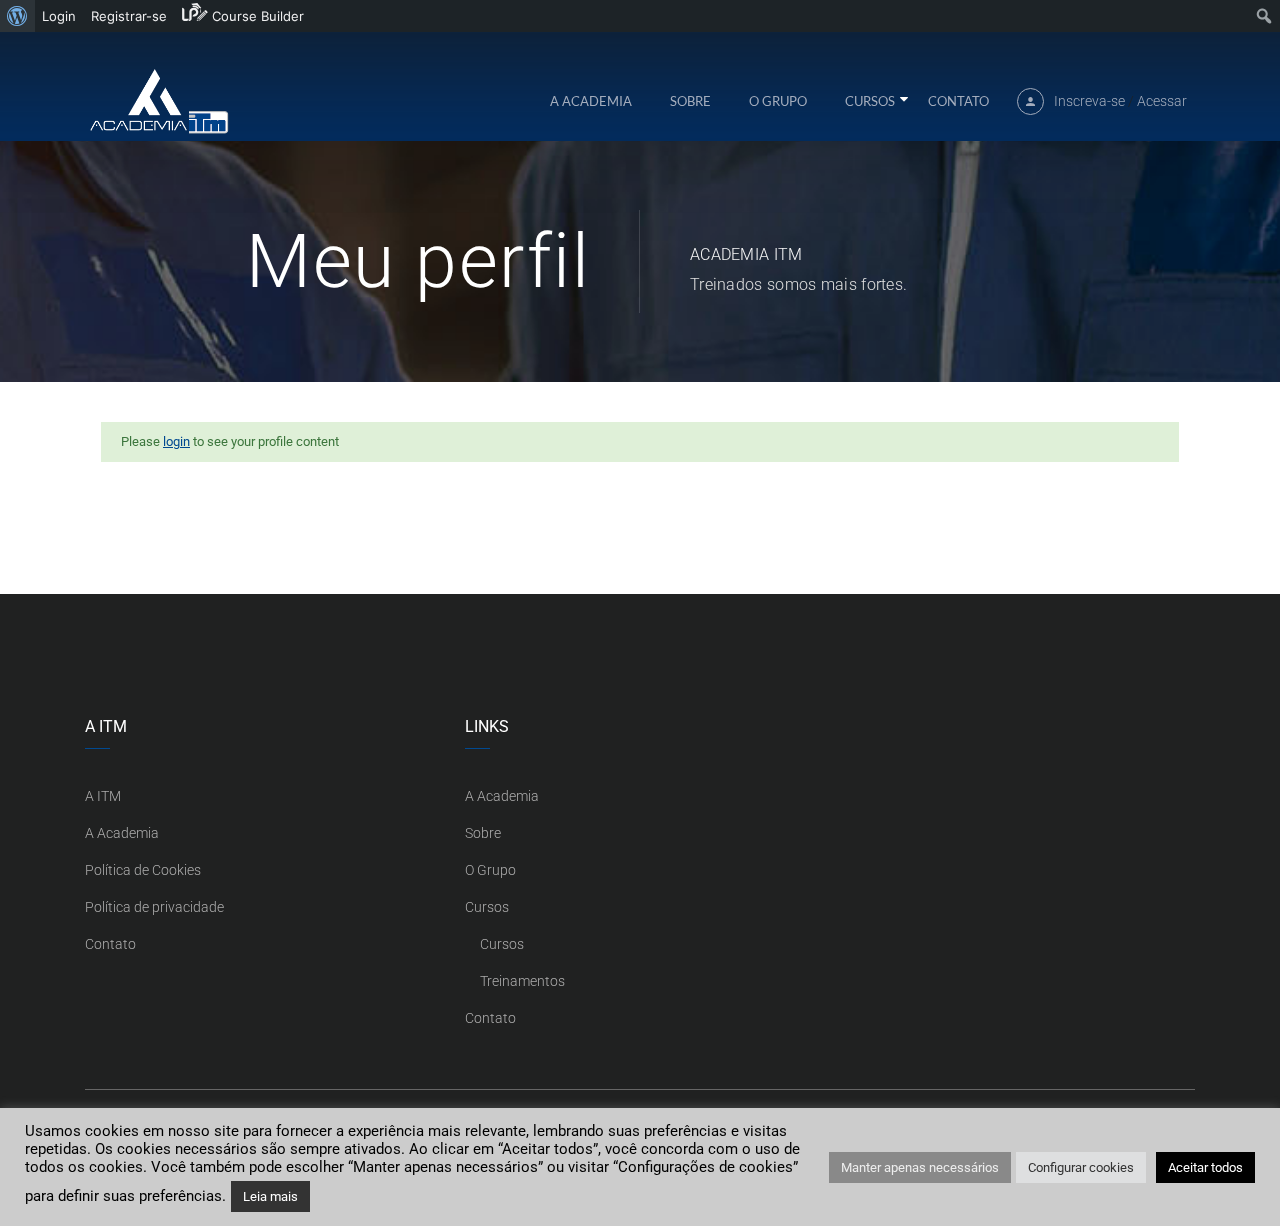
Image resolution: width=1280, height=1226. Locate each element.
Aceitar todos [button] (1205, 1167)
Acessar (1162, 101)
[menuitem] (17, 16)
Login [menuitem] (59, 16)
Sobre (690, 101)
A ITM (103, 796)
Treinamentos (522, 981)
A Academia (591, 101)
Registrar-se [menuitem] (129, 16)
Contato (958, 101)
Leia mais (270, 1196)
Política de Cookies (143, 870)
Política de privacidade (154, 907)
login (176, 441)
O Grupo (778, 101)
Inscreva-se (1089, 101)
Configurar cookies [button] (1081, 1167)
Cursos (870, 101)
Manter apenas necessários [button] (920, 1167)
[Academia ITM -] (158, 100)
